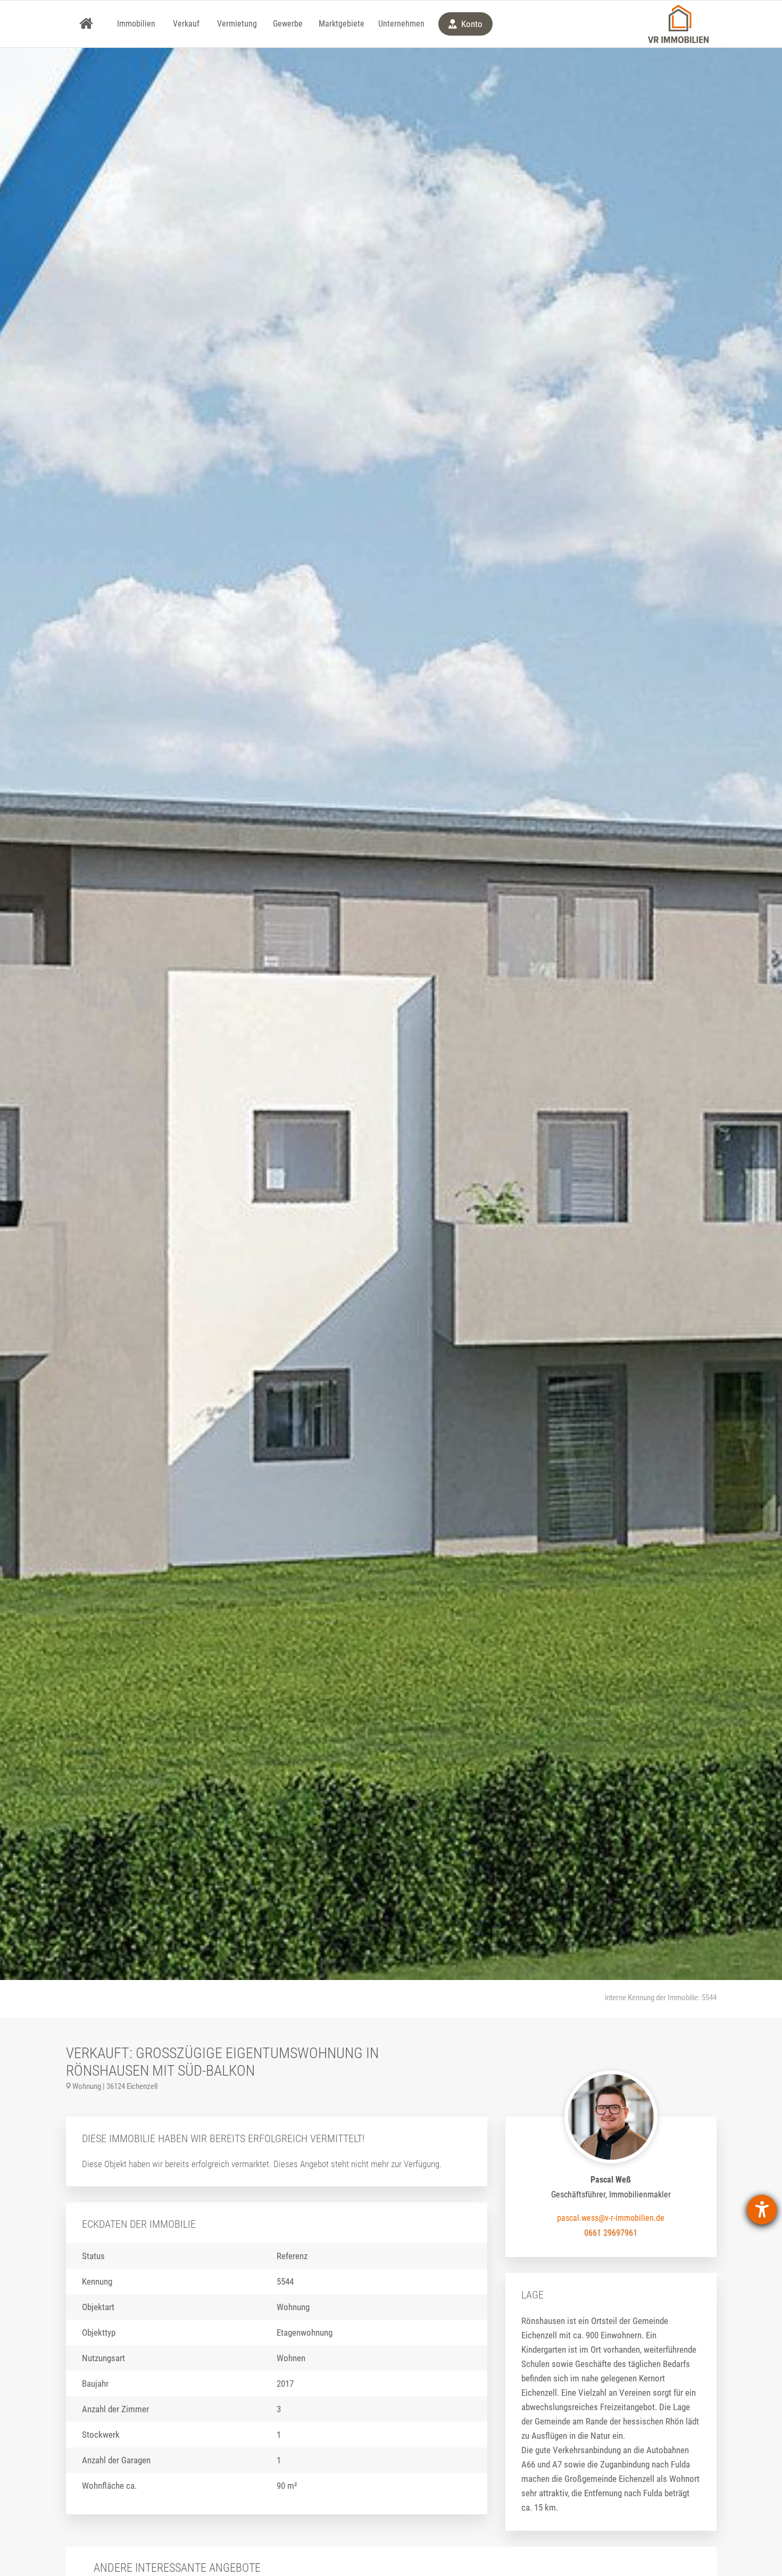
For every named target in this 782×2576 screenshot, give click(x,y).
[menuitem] (86, 24)
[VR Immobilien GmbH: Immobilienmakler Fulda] (678, 24)
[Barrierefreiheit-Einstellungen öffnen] (762, 2210)
